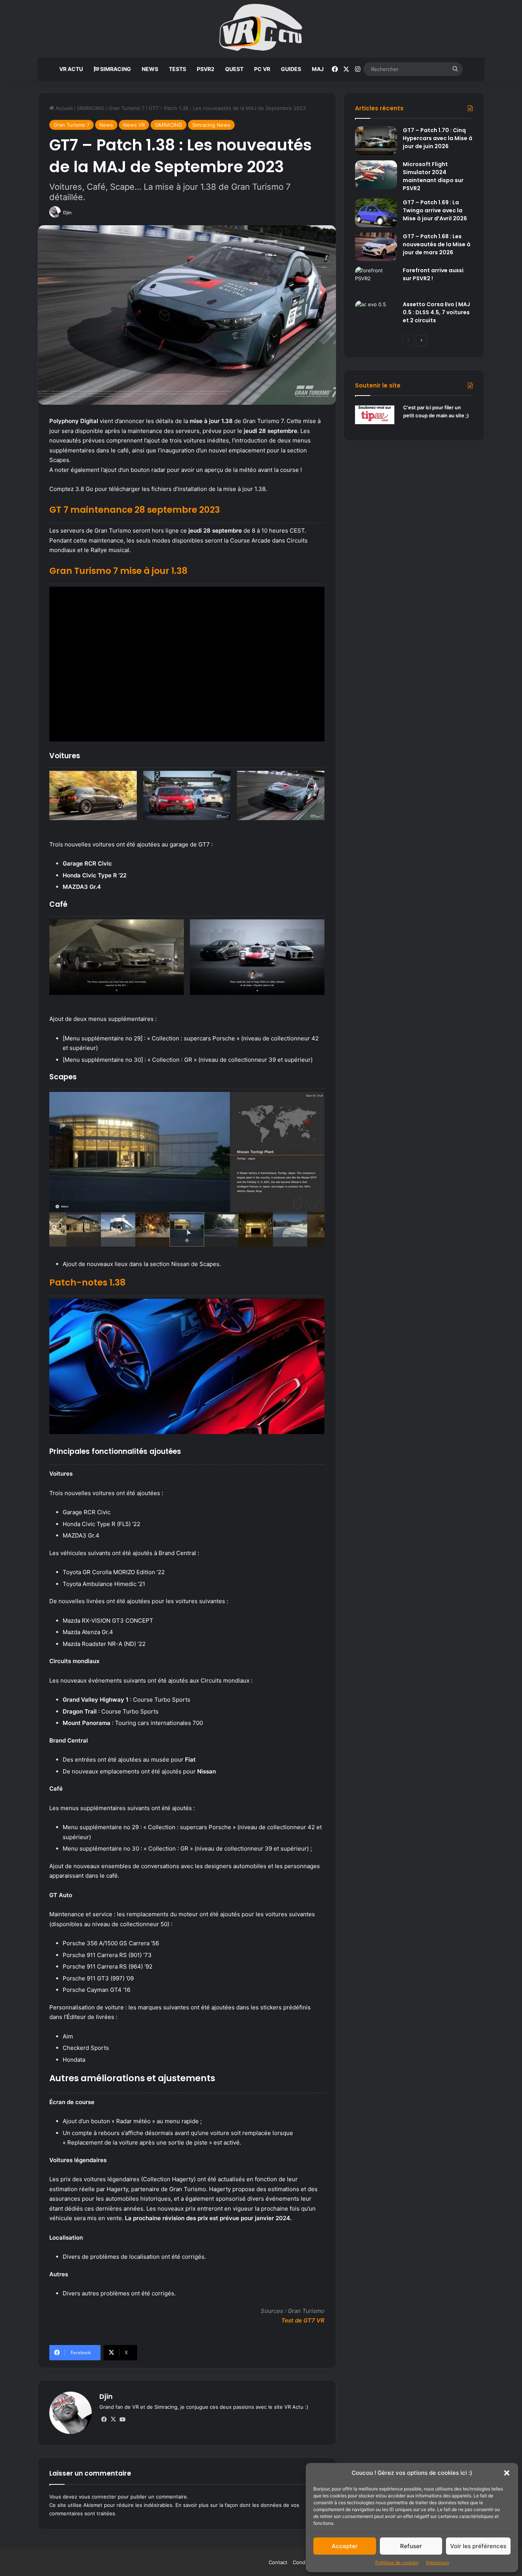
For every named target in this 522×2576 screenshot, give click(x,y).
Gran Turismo (306, 2311)
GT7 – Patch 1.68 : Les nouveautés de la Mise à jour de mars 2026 (437, 244)
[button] (507, 2473)
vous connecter (97, 2497)
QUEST (234, 69)
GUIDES (291, 69)
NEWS (150, 69)
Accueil (63, 108)
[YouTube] (122, 2419)
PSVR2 (206, 69)
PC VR (262, 69)
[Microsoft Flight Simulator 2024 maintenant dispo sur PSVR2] (376, 175)
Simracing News (211, 125)
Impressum (438, 2562)
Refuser (411, 2546)
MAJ (318, 69)
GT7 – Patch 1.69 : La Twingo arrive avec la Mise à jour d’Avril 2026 (435, 210)
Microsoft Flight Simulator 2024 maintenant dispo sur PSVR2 (433, 176)
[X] (113, 2419)
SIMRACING (115, 69)
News (106, 125)
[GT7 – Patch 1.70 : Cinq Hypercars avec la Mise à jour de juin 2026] (376, 141)
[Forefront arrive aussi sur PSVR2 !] (376, 281)
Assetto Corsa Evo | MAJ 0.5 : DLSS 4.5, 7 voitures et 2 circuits (436, 312)
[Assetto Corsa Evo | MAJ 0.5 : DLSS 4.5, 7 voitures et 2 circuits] (376, 315)
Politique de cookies (397, 2562)
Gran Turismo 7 (126, 108)
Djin (67, 212)
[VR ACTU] (261, 29)
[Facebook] (104, 2419)
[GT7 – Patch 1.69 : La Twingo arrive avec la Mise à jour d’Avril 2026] (376, 213)
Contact (278, 2562)
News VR (134, 125)
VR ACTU (71, 69)
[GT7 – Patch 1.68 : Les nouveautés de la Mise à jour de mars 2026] (376, 247)
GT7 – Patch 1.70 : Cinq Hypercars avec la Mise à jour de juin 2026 (438, 138)
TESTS (178, 69)
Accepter (345, 2546)
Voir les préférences (478, 2546)
